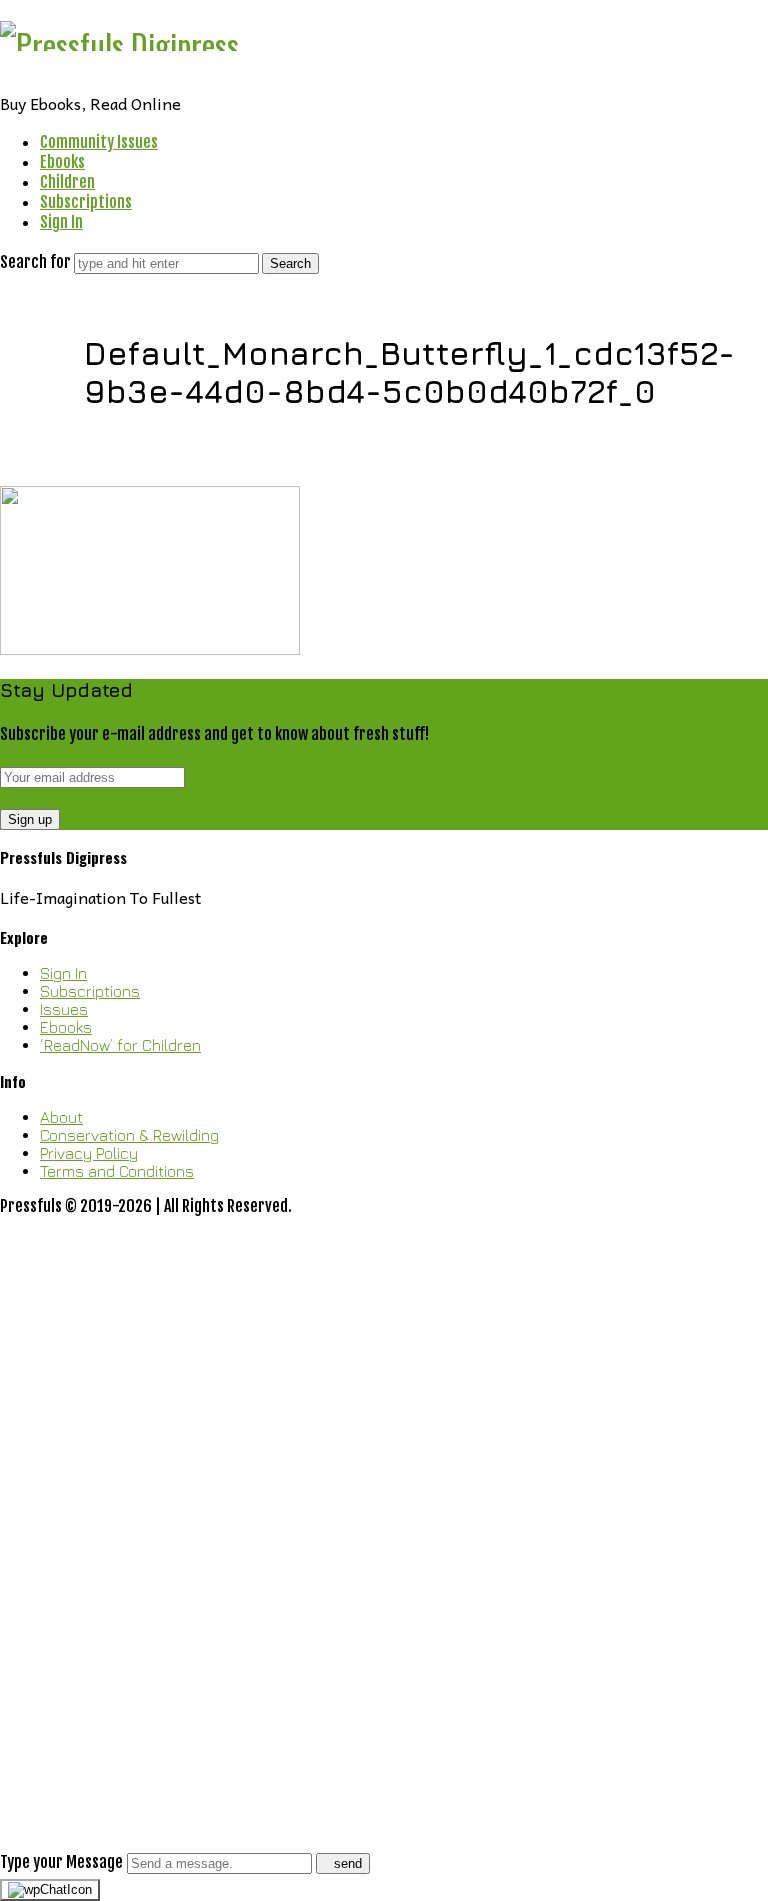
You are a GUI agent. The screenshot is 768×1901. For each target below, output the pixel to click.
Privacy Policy (89, 1153)
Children (67, 182)
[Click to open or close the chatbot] (50, 1890)
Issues (64, 1009)
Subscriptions (86, 202)
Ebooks (62, 162)
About (61, 1117)
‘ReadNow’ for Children (120, 1045)
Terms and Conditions (117, 1171)
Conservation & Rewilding (129, 1135)
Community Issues (99, 142)
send (348, 1863)
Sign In (61, 222)
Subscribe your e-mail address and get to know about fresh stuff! (214, 734)
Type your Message (61, 1862)
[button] (384, 1545)
